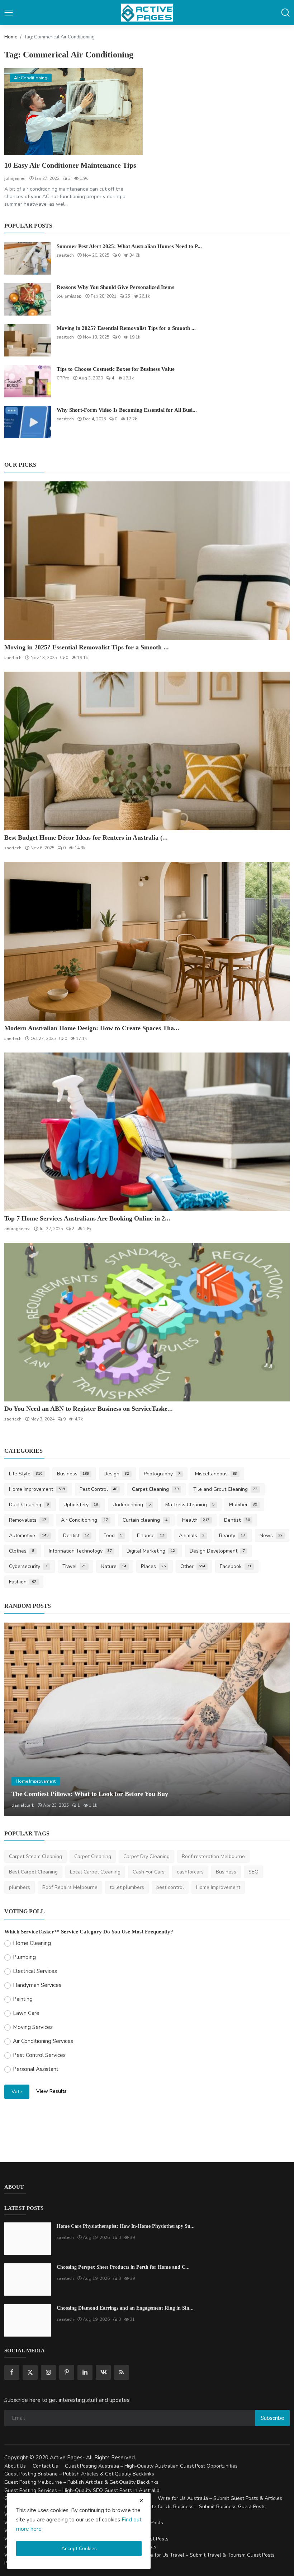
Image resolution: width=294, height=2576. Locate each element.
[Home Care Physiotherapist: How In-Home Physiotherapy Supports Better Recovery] (28, 2239)
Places (153, 1566)
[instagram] (48, 2372)
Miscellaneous (216, 1474)
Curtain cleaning (145, 1520)
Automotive (29, 1536)
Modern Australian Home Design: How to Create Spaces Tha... (92, 1028)
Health (196, 1520)
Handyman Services (37, 1985)
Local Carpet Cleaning (95, 1872)
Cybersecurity (28, 1566)
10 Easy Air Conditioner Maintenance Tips (70, 165)
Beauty (232, 1536)
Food (113, 1536)
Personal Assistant (36, 2069)
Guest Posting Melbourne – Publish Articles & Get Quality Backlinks (81, 2482)
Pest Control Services (39, 2055)
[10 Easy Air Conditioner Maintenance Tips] (73, 111)
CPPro (63, 378)
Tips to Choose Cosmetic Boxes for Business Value (116, 369)
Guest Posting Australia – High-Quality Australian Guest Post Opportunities (151, 2466)
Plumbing (24, 1957)
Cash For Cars (149, 1872)
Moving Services (33, 2027)
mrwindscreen (26, 1805)
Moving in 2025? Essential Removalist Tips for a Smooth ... (126, 328)
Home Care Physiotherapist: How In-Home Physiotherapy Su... (126, 2226)
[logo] (147, 13)
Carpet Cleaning (155, 1489)
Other (193, 1566)
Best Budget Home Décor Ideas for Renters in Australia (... (86, 837)
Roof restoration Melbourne (213, 1856)
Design (116, 1474)
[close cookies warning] (141, 2501)
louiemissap (69, 296)
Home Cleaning (32, 1943)
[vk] (103, 2372)
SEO (253, 1872)
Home (11, 37)
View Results (51, 2091)
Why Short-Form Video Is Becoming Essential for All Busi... (127, 410)
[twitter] (30, 2372)
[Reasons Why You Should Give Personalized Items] (28, 299)
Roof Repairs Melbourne (70, 1887)
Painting (23, 1999)
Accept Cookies (79, 2549)
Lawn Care (26, 2013)
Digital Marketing (151, 1551)
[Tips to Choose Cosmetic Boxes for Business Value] (28, 381)
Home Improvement (37, 1489)
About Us (15, 2466)
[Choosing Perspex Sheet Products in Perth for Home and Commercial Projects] (28, 2279)
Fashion (23, 1582)
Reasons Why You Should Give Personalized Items (115, 287)
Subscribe (272, 2418)
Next (276, 1719)
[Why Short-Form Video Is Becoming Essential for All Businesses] (28, 422)
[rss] (122, 2372)
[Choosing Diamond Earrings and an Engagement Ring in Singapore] (28, 2320)
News (271, 1536)
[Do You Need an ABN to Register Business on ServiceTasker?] (147, 1322)
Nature (113, 1566)
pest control (170, 1887)
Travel (74, 1566)
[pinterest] (67, 2372)
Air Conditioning (85, 1520)
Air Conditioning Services (43, 2041)
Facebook (236, 1566)
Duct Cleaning (29, 1505)
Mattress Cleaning (190, 1505)
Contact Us (45, 2466)
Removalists (28, 1520)
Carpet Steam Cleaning (35, 1856)
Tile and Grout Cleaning (225, 1489)
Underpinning (132, 1505)
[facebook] (12, 2372)
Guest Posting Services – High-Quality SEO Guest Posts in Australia (82, 2490)
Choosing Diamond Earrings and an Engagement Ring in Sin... (125, 2308)
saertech (65, 255)
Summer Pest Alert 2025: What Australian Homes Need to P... (129, 246)
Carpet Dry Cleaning (146, 1856)
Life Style (26, 1474)
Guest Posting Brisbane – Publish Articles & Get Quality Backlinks (79, 2474)
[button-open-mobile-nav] (9, 13)
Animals (192, 1536)
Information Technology (80, 1551)
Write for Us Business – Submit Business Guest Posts (205, 2507)
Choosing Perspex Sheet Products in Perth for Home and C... (123, 2267)
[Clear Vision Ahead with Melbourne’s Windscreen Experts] (147, 1719)
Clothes (22, 1551)
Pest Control (99, 1489)
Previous (18, 1719)
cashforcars (190, 1872)
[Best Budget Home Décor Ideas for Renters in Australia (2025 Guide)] (147, 751)
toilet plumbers (127, 1887)
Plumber (243, 1505)
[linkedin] (85, 2372)
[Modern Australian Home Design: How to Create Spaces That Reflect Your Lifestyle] (147, 941)
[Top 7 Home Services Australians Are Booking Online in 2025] (147, 1132)
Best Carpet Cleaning (33, 1872)
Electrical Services (35, 1971)
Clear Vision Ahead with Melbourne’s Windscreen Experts (93, 1794)
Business (73, 1474)
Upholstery (81, 1505)
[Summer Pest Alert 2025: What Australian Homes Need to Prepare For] (28, 258)
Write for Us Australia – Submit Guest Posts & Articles (220, 2498)
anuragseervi (17, 1229)
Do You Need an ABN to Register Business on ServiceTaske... (89, 1409)
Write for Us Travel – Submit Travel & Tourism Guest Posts (208, 2555)
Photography (162, 1474)
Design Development (217, 1551)
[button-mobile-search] (285, 13)
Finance (151, 1536)
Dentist (237, 1520)
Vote (17, 2092)
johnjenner (15, 178)
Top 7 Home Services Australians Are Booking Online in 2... (87, 1218)
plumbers (20, 1887)
